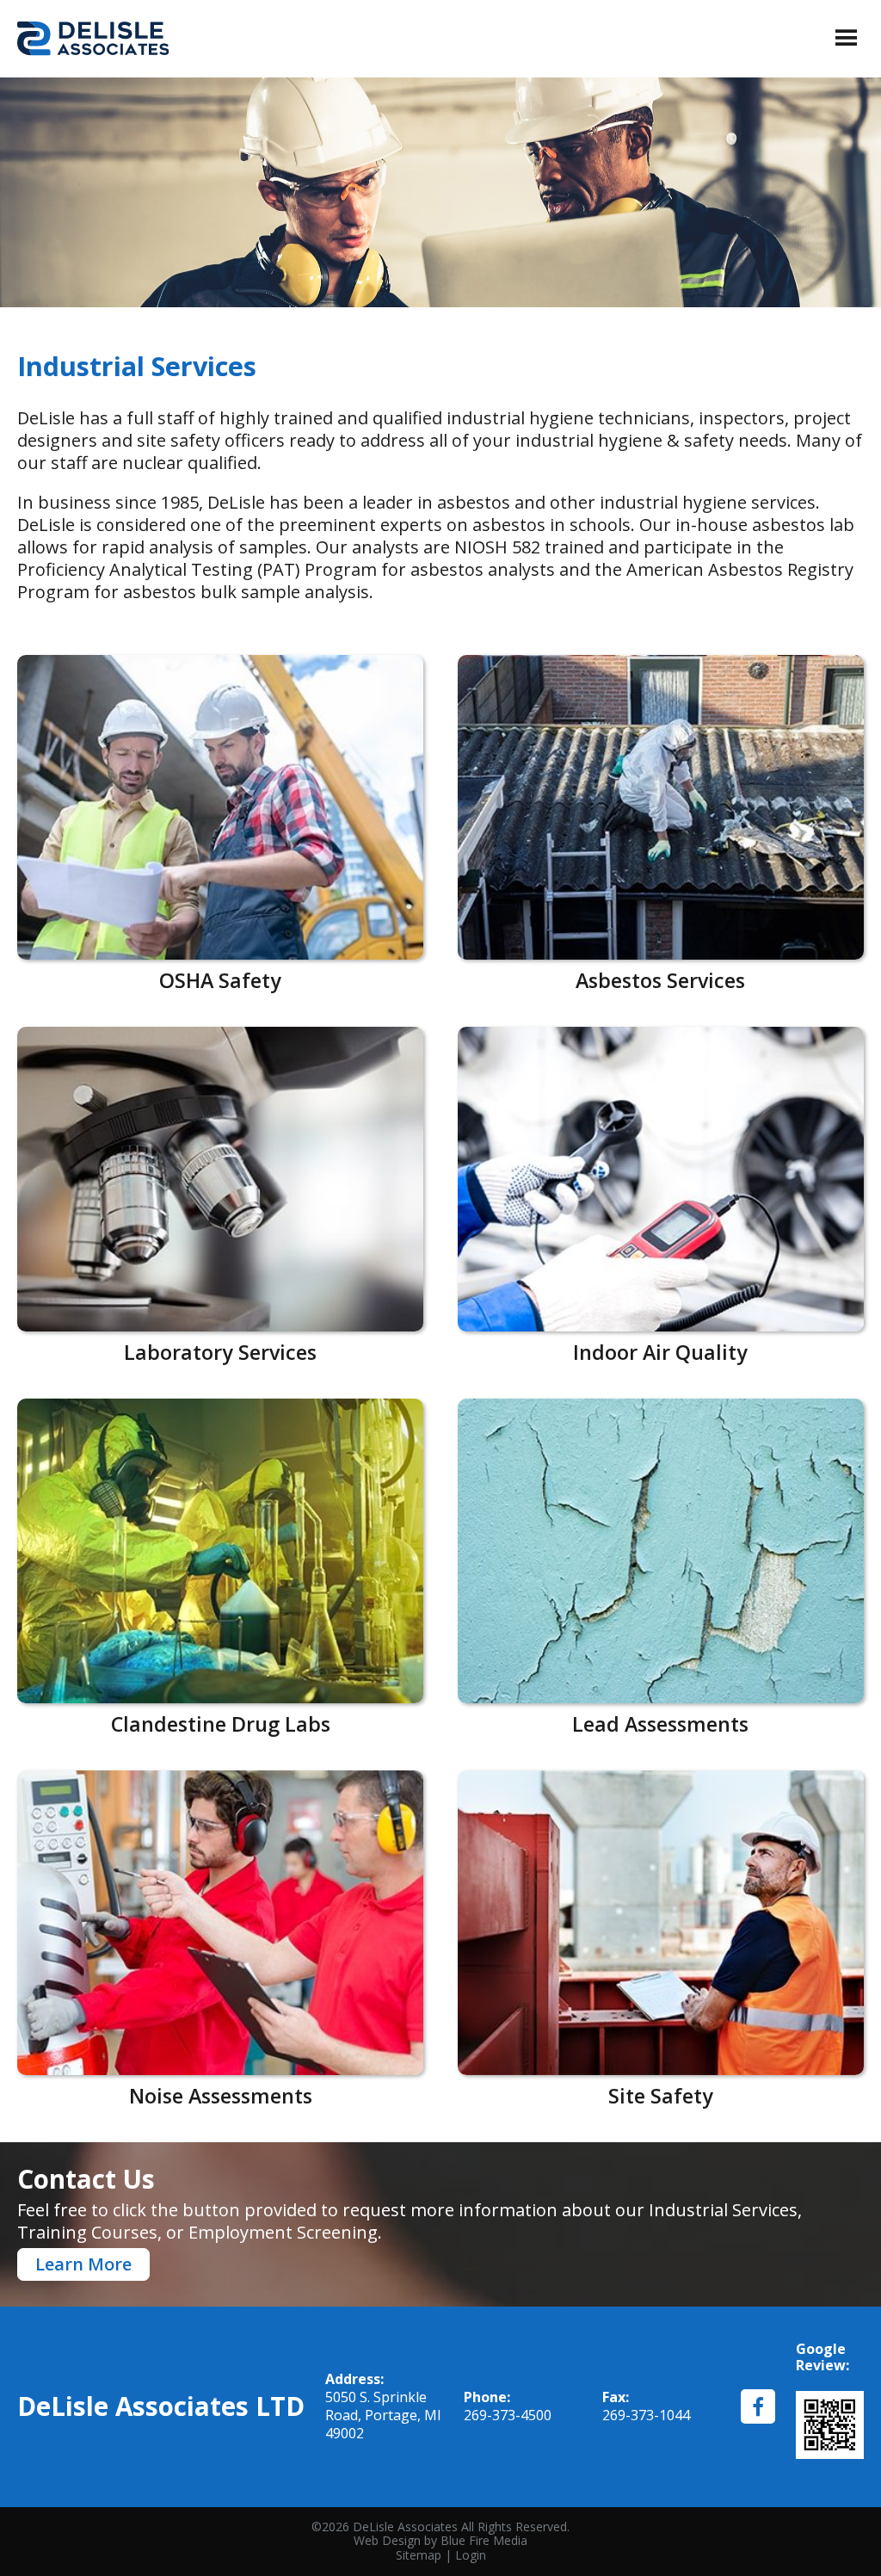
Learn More (83, 2264)
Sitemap (419, 2555)
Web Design (387, 2540)
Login (471, 2555)
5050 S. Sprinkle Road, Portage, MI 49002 (383, 2415)
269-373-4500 (508, 2415)
